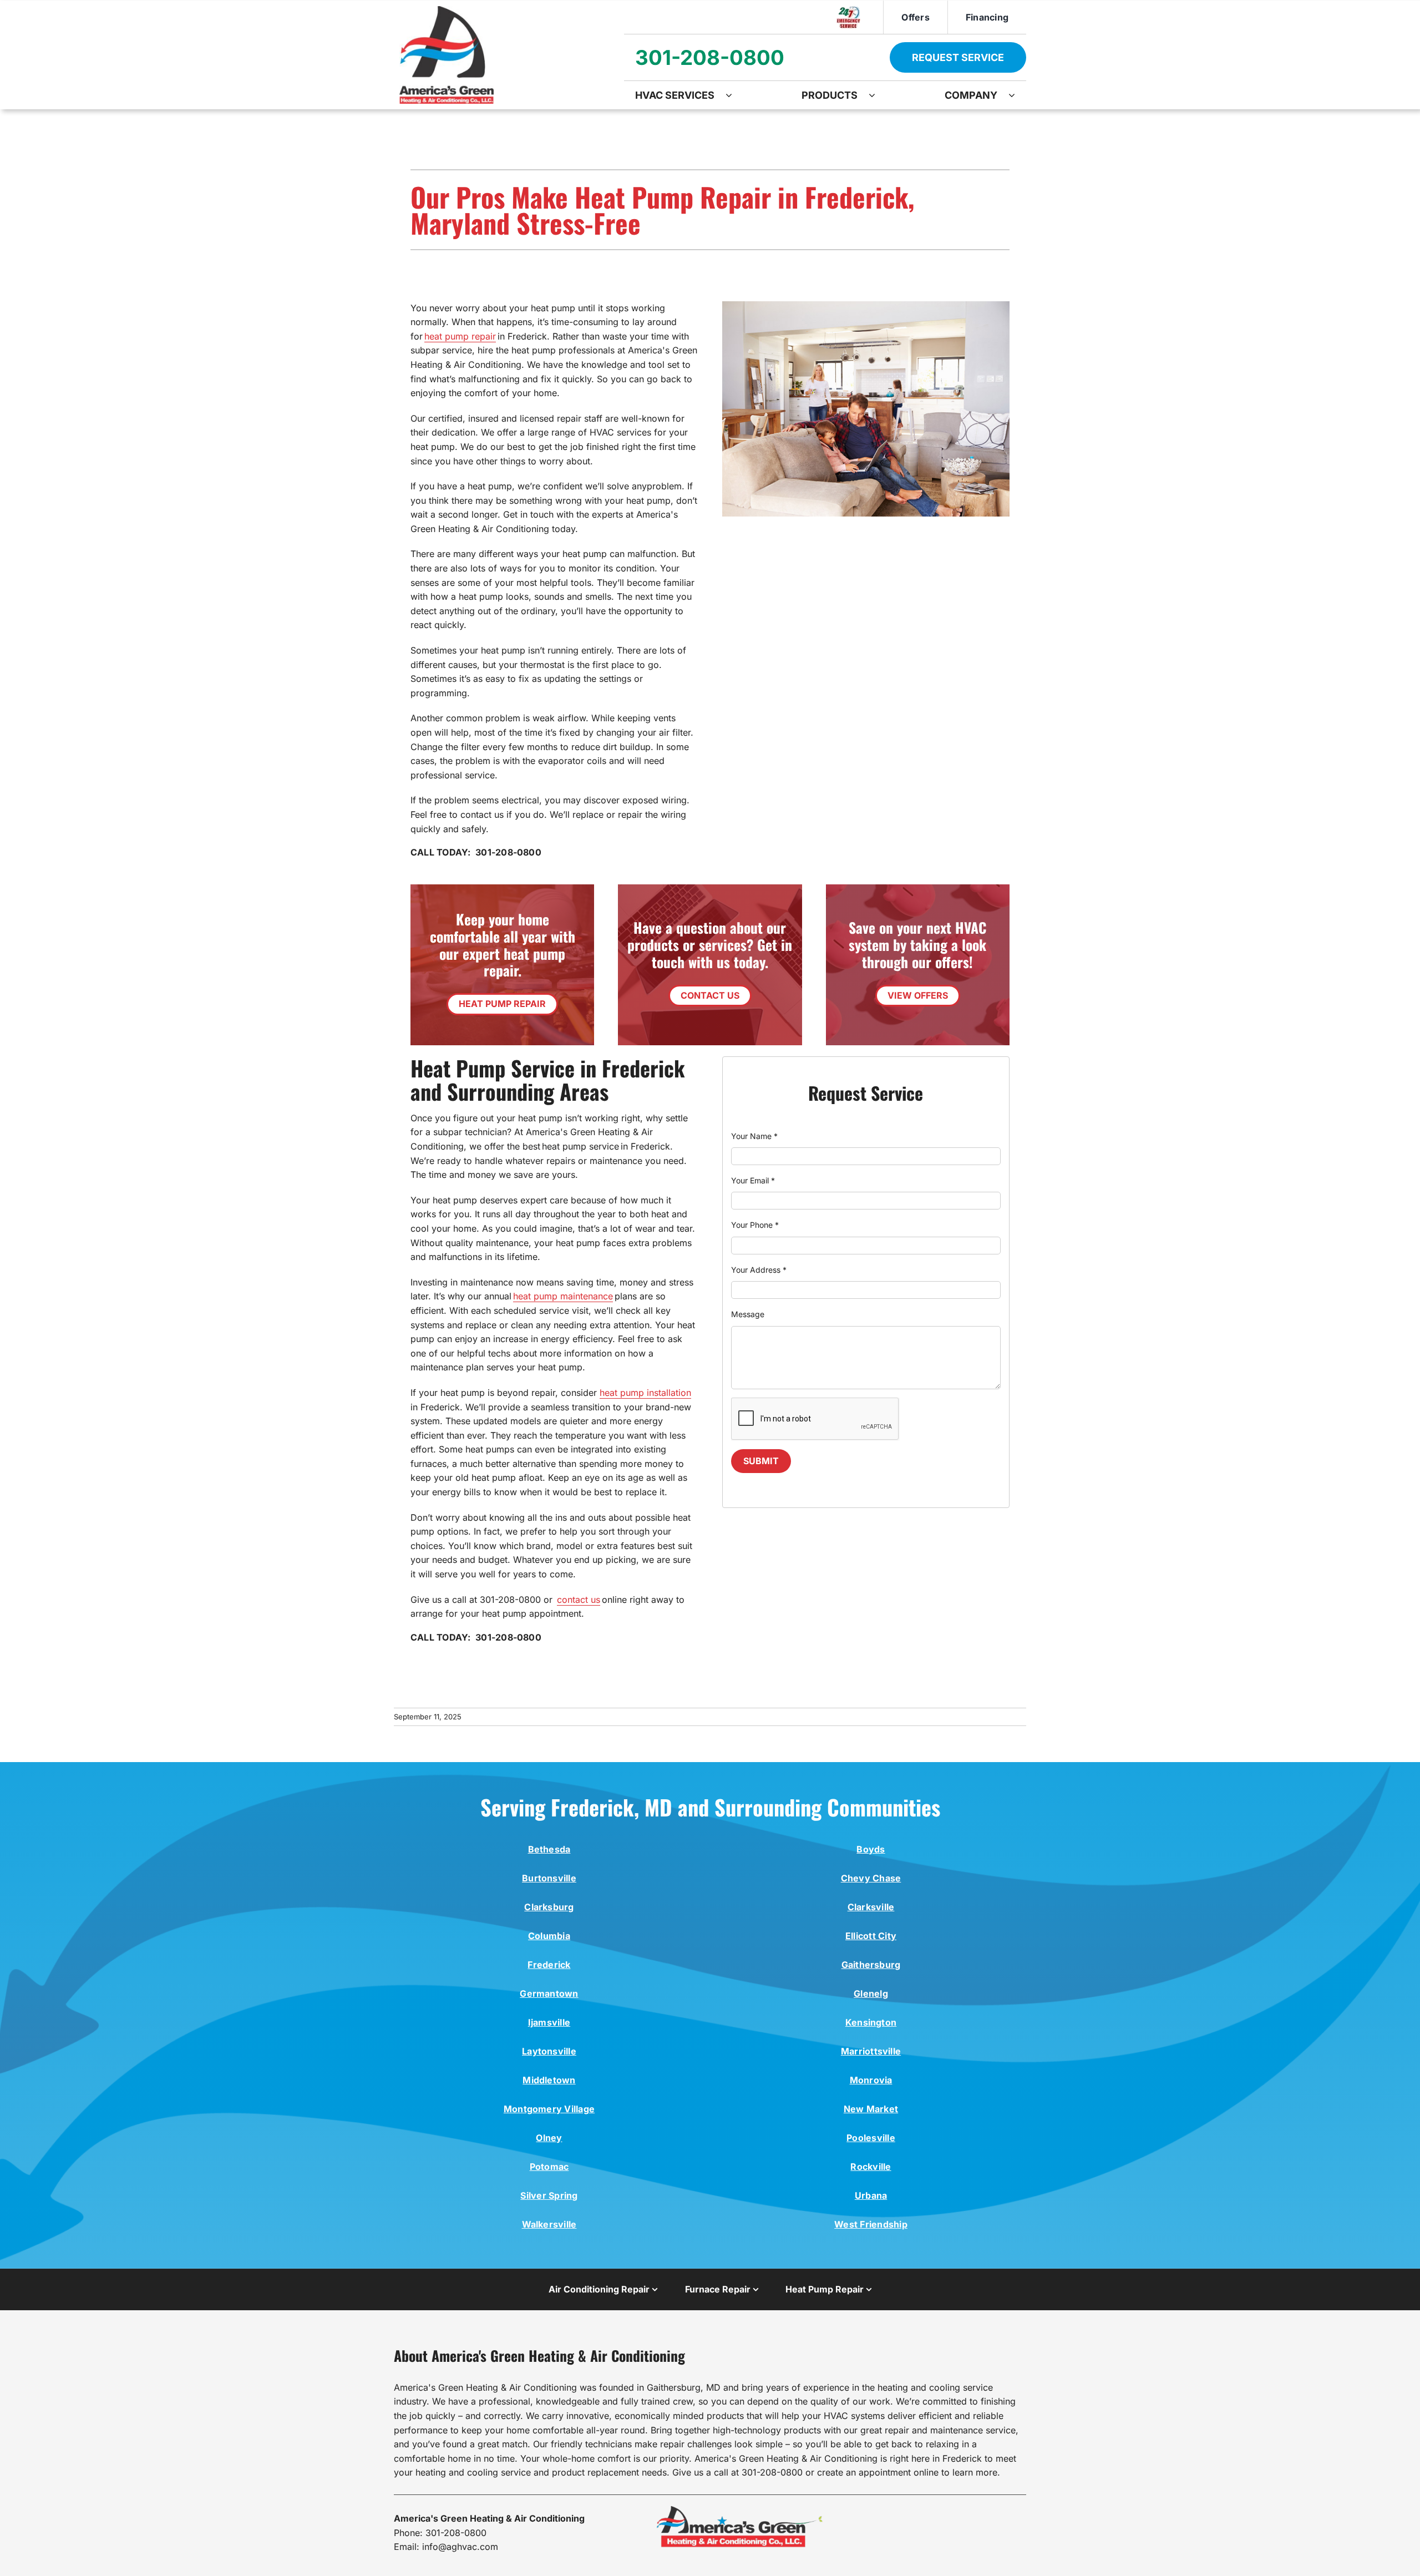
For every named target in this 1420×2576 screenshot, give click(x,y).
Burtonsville (549, 1878)
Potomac (549, 2167)
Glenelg (871, 1993)
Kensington (871, 2022)
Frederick (549, 1965)
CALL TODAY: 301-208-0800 (476, 852)
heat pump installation (645, 1393)
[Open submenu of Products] (878, 95)
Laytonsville (549, 2051)
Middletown (549, 2080)
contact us (579, 1600)
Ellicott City (871, 1936)
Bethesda (549, 1849)
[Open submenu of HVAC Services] (734, 95)
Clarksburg (549, 1907)
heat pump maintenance (563, 1296)
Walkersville (549, 2224)
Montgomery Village (549, 2109)
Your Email (753, 1180)
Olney (549, 2138)
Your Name (754, 1136)
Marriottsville (871, 2051)
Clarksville (871, 1907)
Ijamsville (549, 2022)
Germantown (549, 1993)
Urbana (871, 2195)
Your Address (759, 1270)
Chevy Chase (871, 1878)
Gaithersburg (871, 1965)
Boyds (871, 1849)
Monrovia (871, 2080)
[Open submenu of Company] (1017, 95)
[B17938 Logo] (447, 11)
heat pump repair (460, 336)
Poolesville (871, 2138)
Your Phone (755, 1225)
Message (748, 1314)
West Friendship (871, 2224)
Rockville (871, 2167)
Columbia (549, 1936)
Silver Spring (549, 2195)
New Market (871, 2109)
